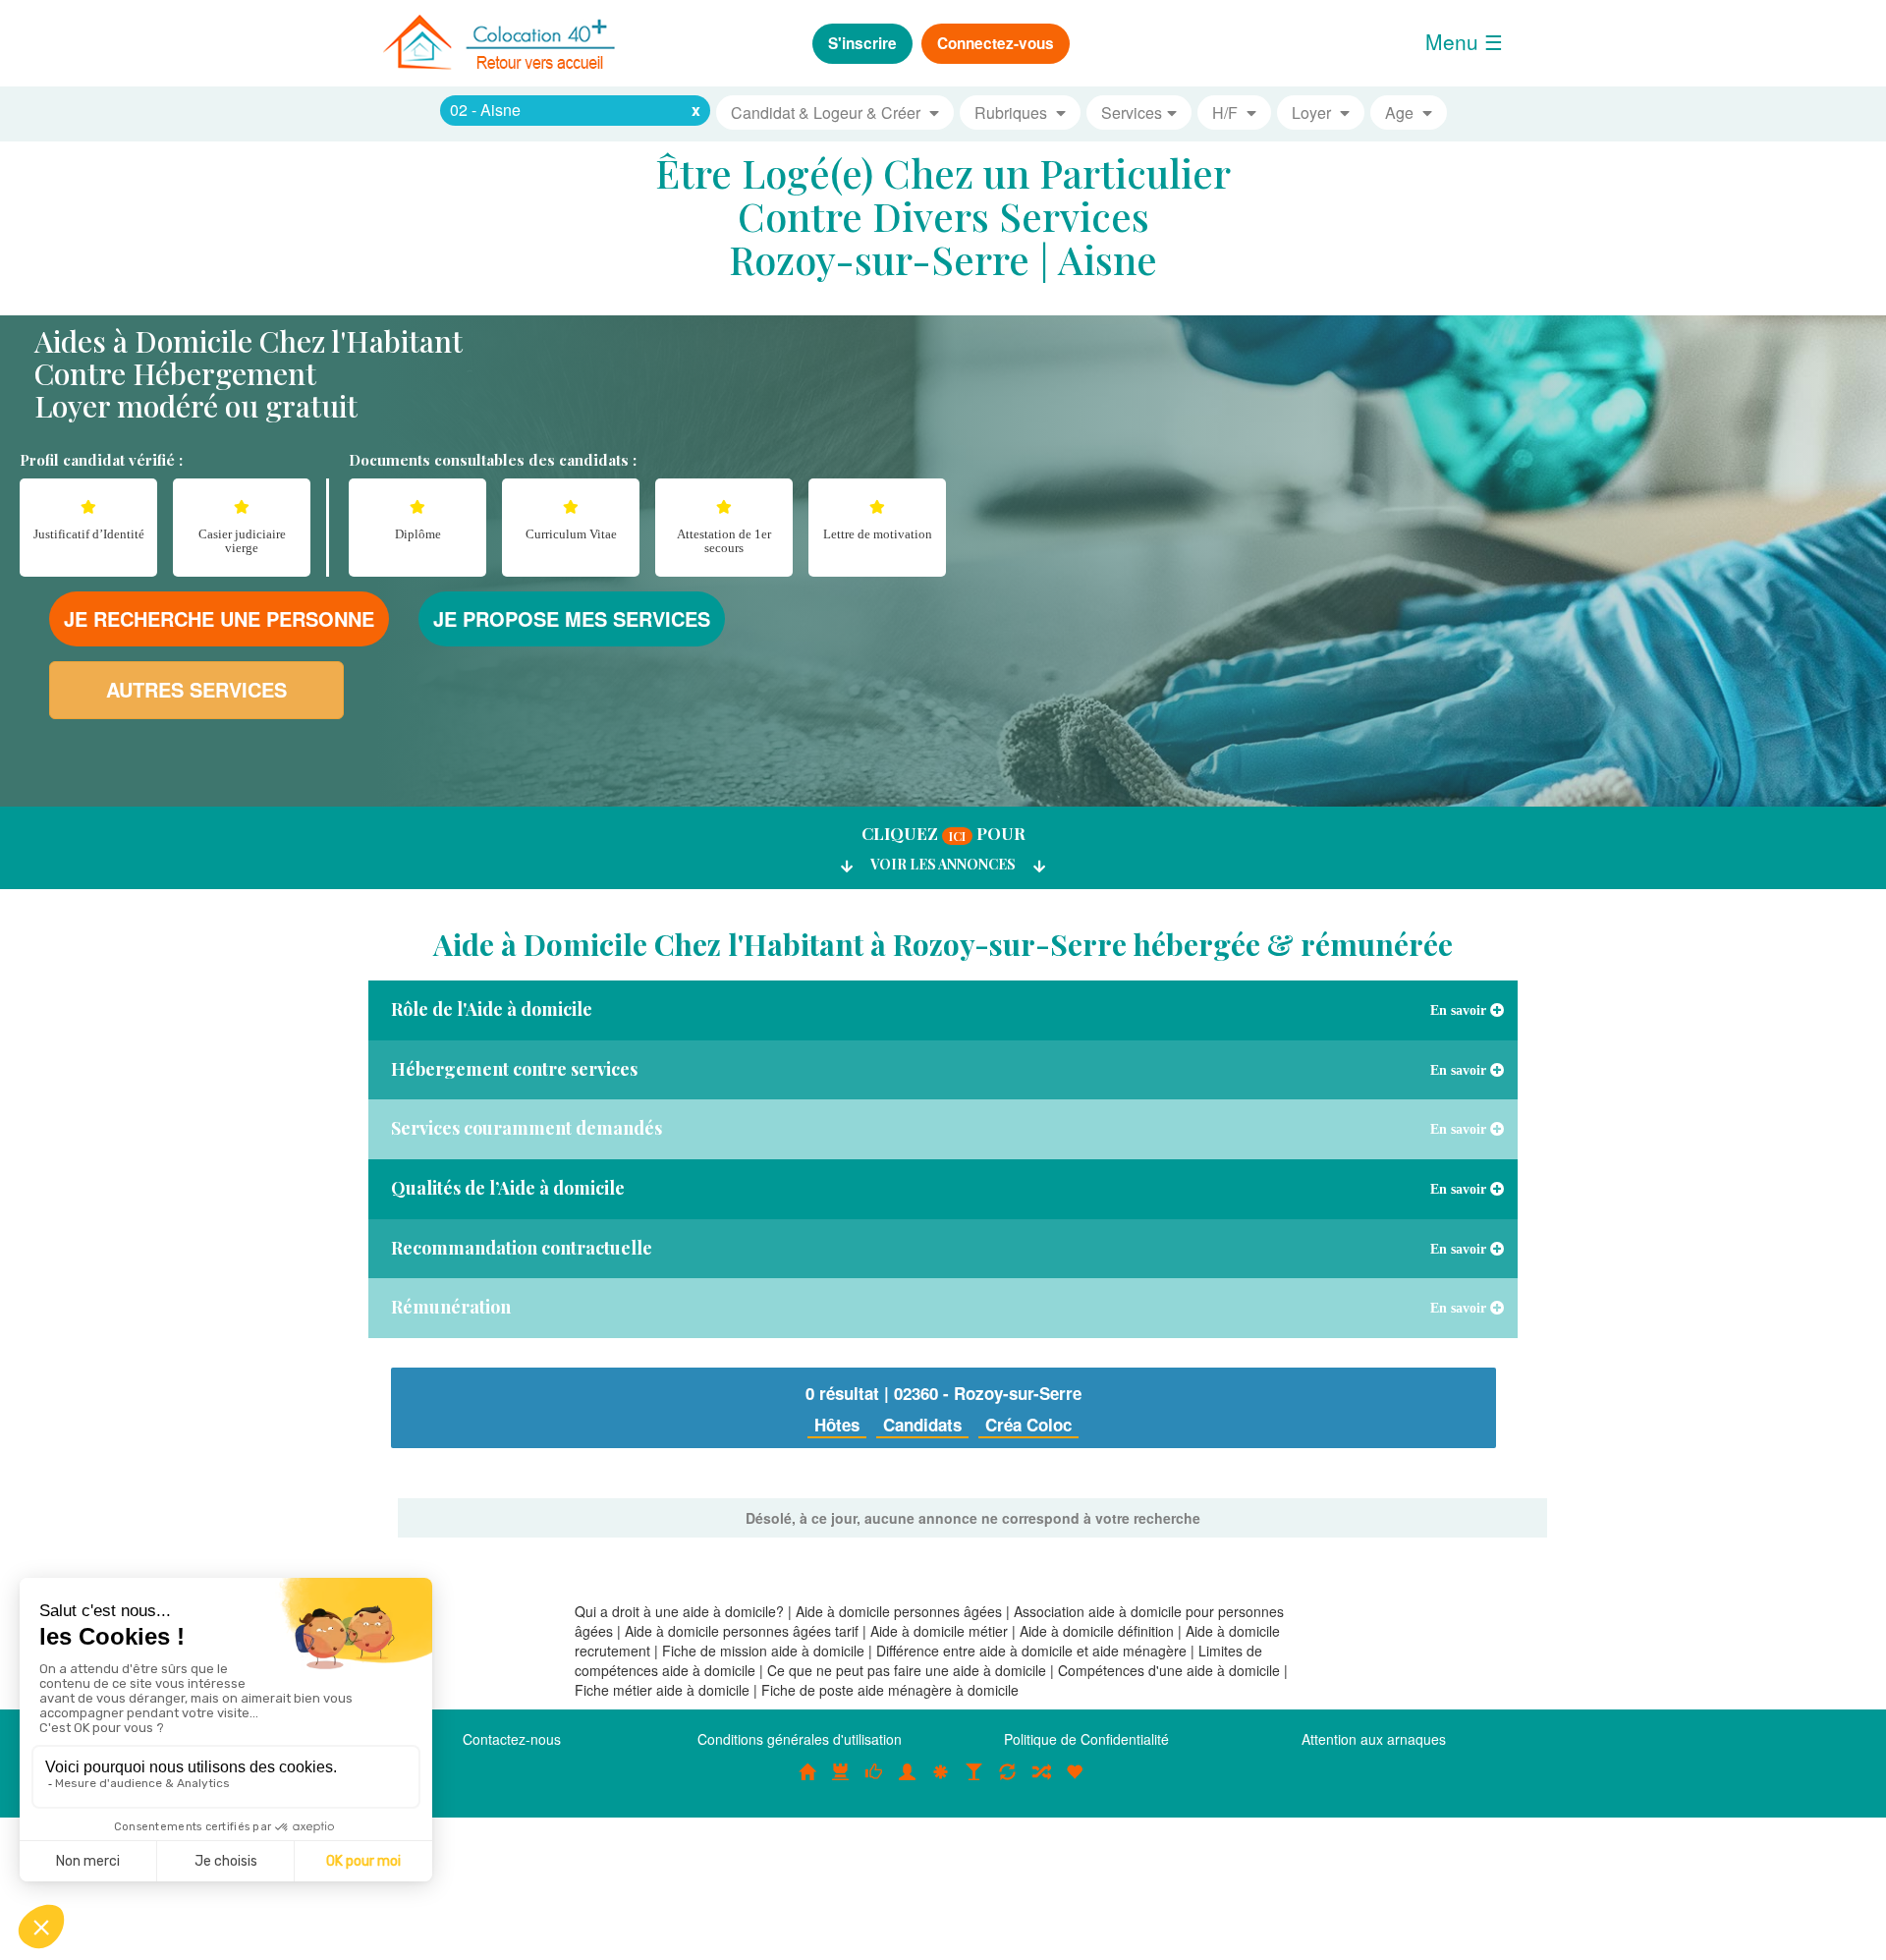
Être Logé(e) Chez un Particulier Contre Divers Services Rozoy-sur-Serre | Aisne (943, 216)
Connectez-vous (996, 43)
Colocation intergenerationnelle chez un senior (1041, 1782)
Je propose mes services (572, 618)
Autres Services (196, 689)
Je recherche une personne (219, 618)
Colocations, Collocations (807, 1782)
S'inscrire (862, 43)
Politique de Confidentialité (1086, 1739)
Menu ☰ (1464, 41)
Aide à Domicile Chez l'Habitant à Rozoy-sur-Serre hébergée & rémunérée (943, 944)
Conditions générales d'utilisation (800, 1739)
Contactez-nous (512, 1739)
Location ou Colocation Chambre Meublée (841, 1782)
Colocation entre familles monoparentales (1075, 1782)
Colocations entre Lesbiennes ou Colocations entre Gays (974, 1782)
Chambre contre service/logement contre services (1008, 1782)
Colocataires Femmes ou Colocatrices (908, 1782)
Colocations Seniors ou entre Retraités (941, 1782)
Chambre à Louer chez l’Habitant (874, 1782)
